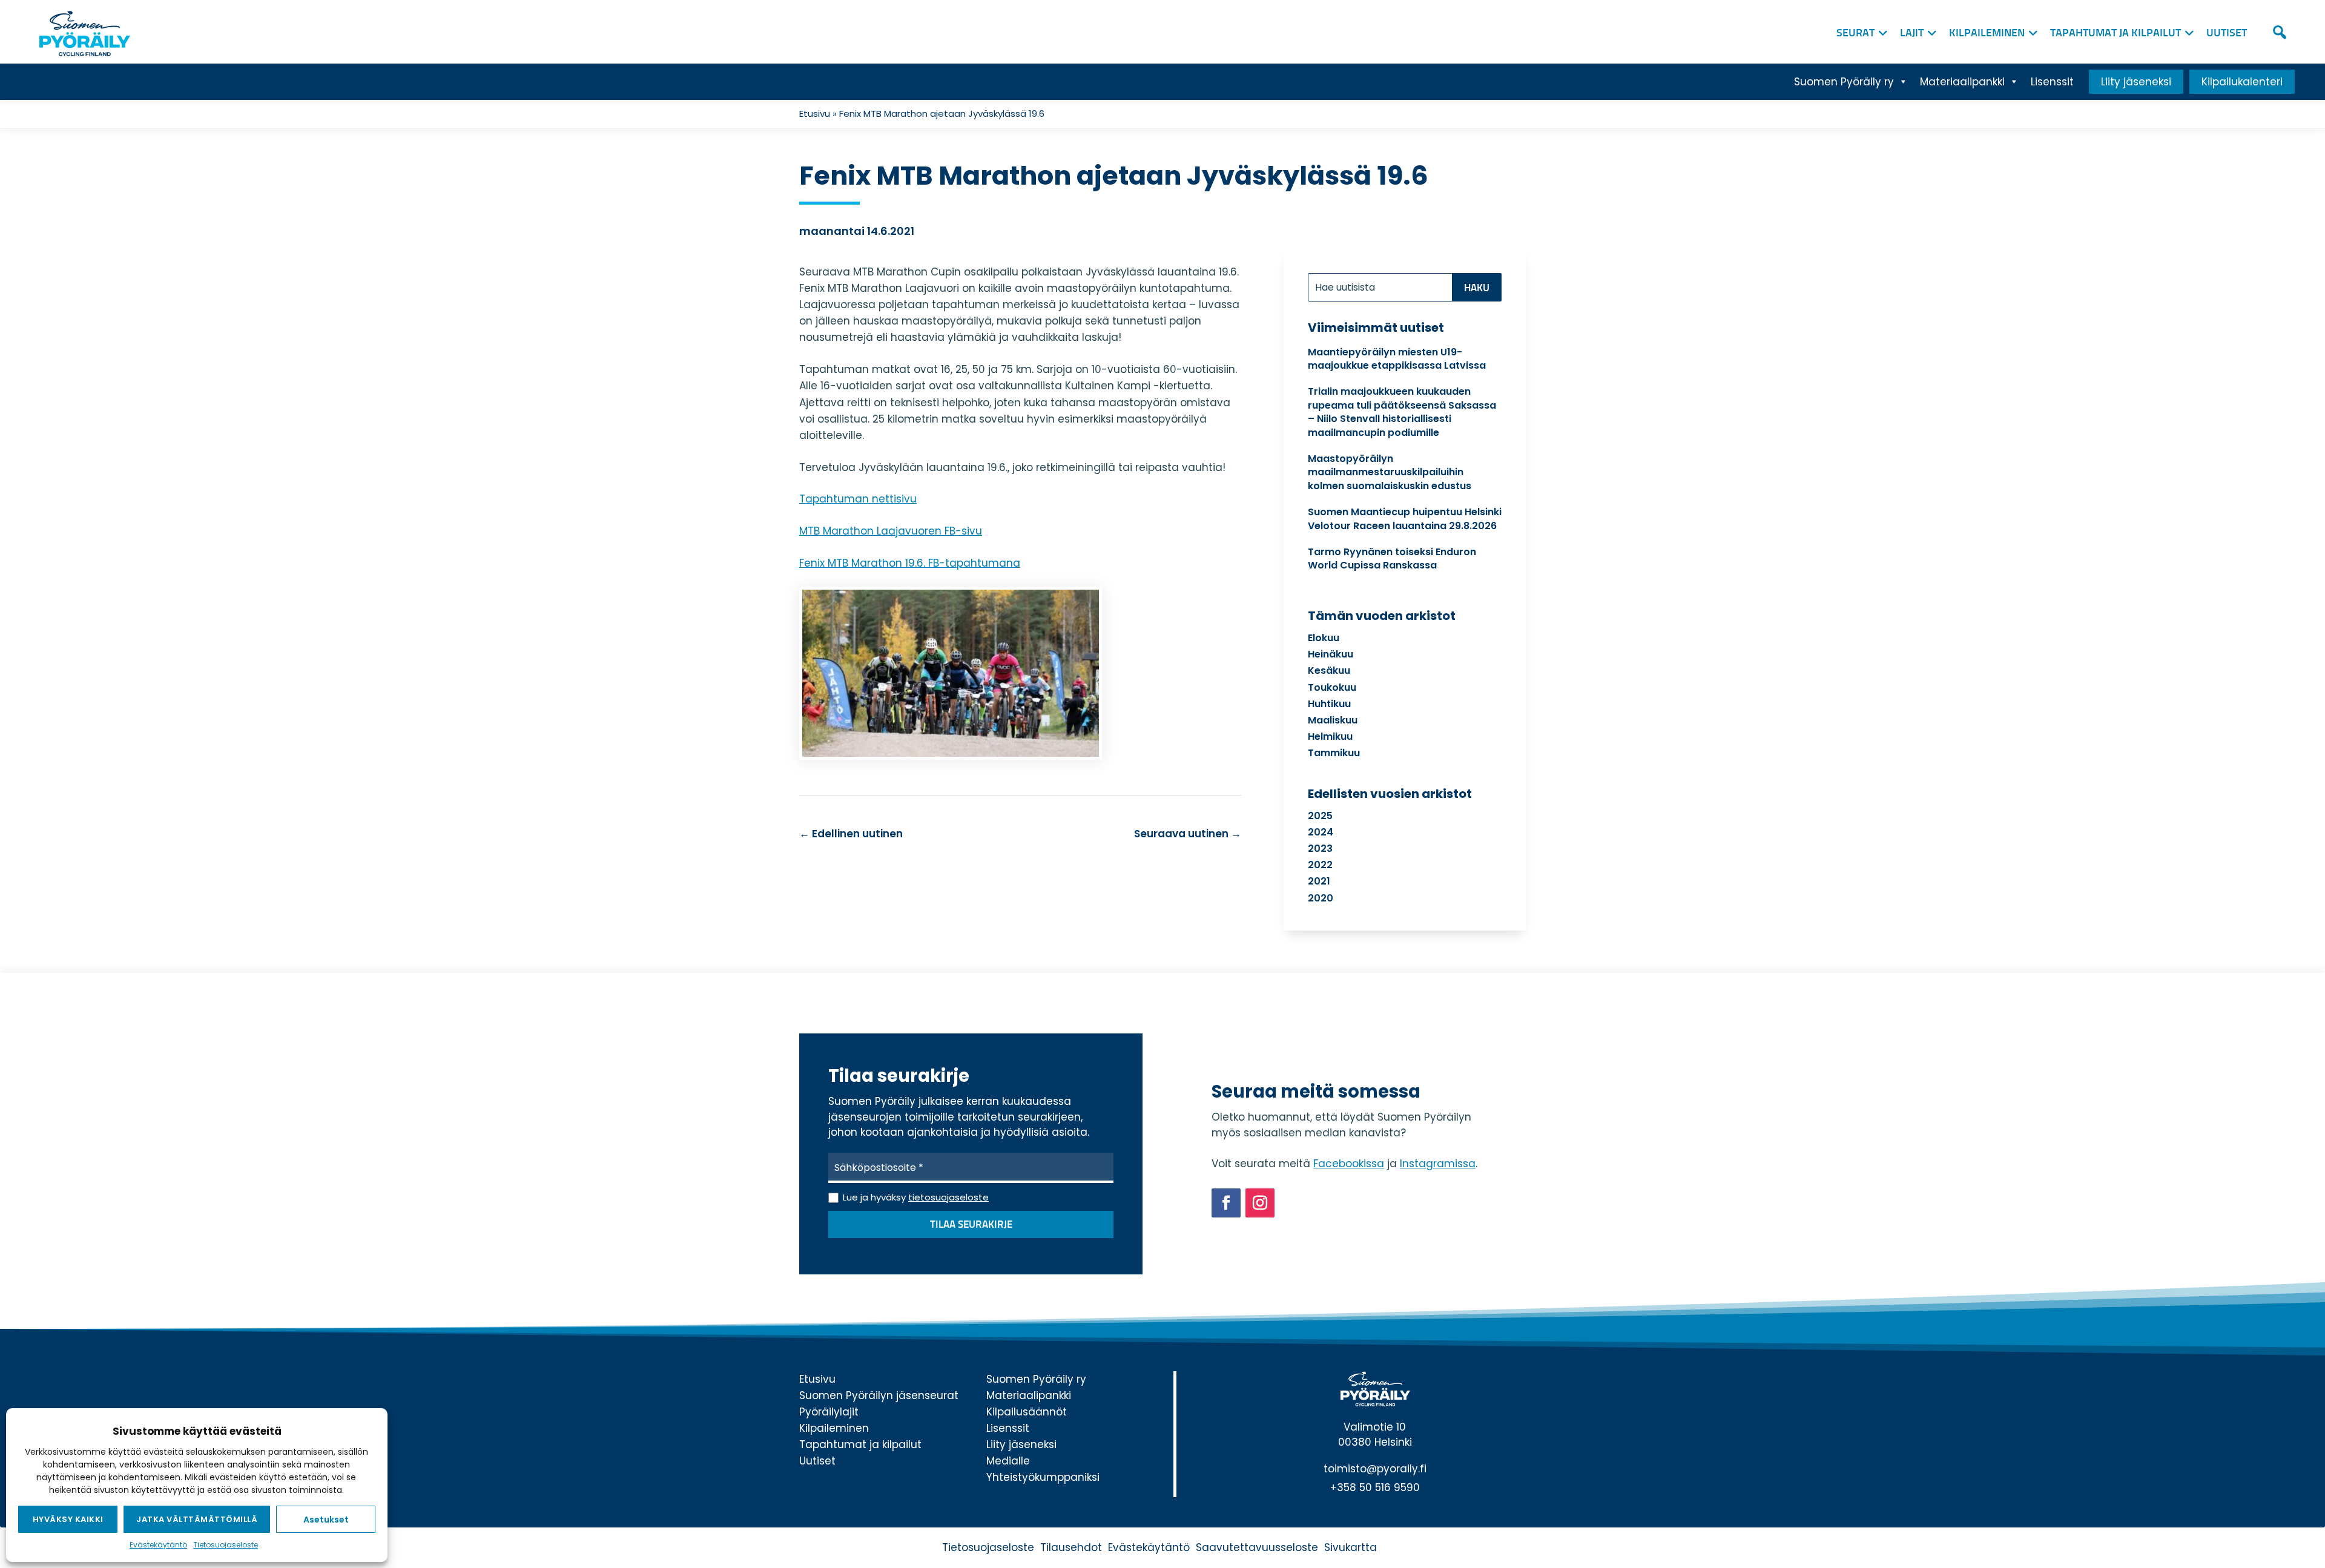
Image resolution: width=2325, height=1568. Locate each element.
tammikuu (1334, 753)
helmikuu (1330, 736)
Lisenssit (2052, 82)
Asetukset (326, 1520)
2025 (1320, 816)
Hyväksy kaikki (68, 1519)
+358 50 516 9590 (1375, 1487)
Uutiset (2227, 33)
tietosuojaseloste (948, 1197)
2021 (1319, 881)
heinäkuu (1331, 654)
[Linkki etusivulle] (82, 30)
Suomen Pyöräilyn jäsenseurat (879, 1395)
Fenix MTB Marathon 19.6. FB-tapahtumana (910, 563)
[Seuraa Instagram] (1260, 1203)
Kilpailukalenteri (2242, 82)
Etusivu (815, 114)
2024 (1321, 832)
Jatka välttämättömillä (197, 1519)
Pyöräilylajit (829, 1412)
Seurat (1855, 33)
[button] (2280, 32)
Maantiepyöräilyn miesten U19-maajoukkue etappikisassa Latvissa (1397, 359)
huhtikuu (1329, 704)
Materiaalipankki (1962, 82)
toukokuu (1332, 687)
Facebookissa (1349, 1164)
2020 (1321, 898)
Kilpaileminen (1987, 33)
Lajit (1912, 33)
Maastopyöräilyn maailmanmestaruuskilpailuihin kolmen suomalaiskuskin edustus (1390, 472)
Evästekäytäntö (158, 1545)
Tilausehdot (1071, 1547)
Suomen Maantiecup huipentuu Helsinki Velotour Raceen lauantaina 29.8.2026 (1405, 519)
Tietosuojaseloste (226, 1545)
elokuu (1324, 638)
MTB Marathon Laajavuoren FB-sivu (891, 531)
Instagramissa (1438, 1164)
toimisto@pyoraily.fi (1375, 1469)
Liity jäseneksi (2136, 82)
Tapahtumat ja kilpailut (2116, 33)
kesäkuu (1329, 670)
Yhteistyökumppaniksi (1043, 1477)
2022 (1320, 865)
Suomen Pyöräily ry (1844, 82)
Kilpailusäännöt (1027, 1412)
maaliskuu (1333, 720)
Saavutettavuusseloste (1257, 1547)
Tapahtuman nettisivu (858, 499)
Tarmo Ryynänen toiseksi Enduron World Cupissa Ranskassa (1392, 558)
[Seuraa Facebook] (1226, 1203)
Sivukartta (1350, 1547)
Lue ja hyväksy (916, 1197)
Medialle (1008, 1461)
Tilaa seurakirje (971, 1225)
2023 (1320, 848)
